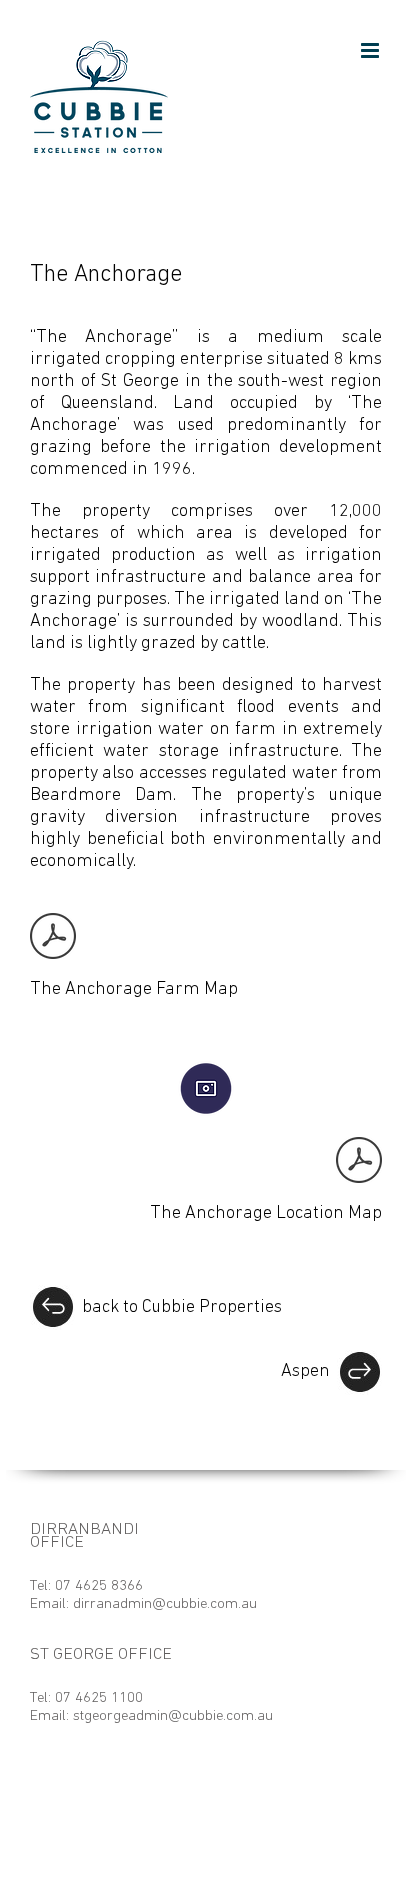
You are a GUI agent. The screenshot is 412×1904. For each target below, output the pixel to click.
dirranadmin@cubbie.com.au (165, 1604)
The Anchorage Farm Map (134, 990)
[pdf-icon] (53, 922)
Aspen (305, 1372)
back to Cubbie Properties (182, 1308)
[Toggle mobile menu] (371, 50)
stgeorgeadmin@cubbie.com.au (173, 1716)
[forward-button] (359, 1359)
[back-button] (52, 1294)
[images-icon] (206, 1070)
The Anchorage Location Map (266, 1214)
